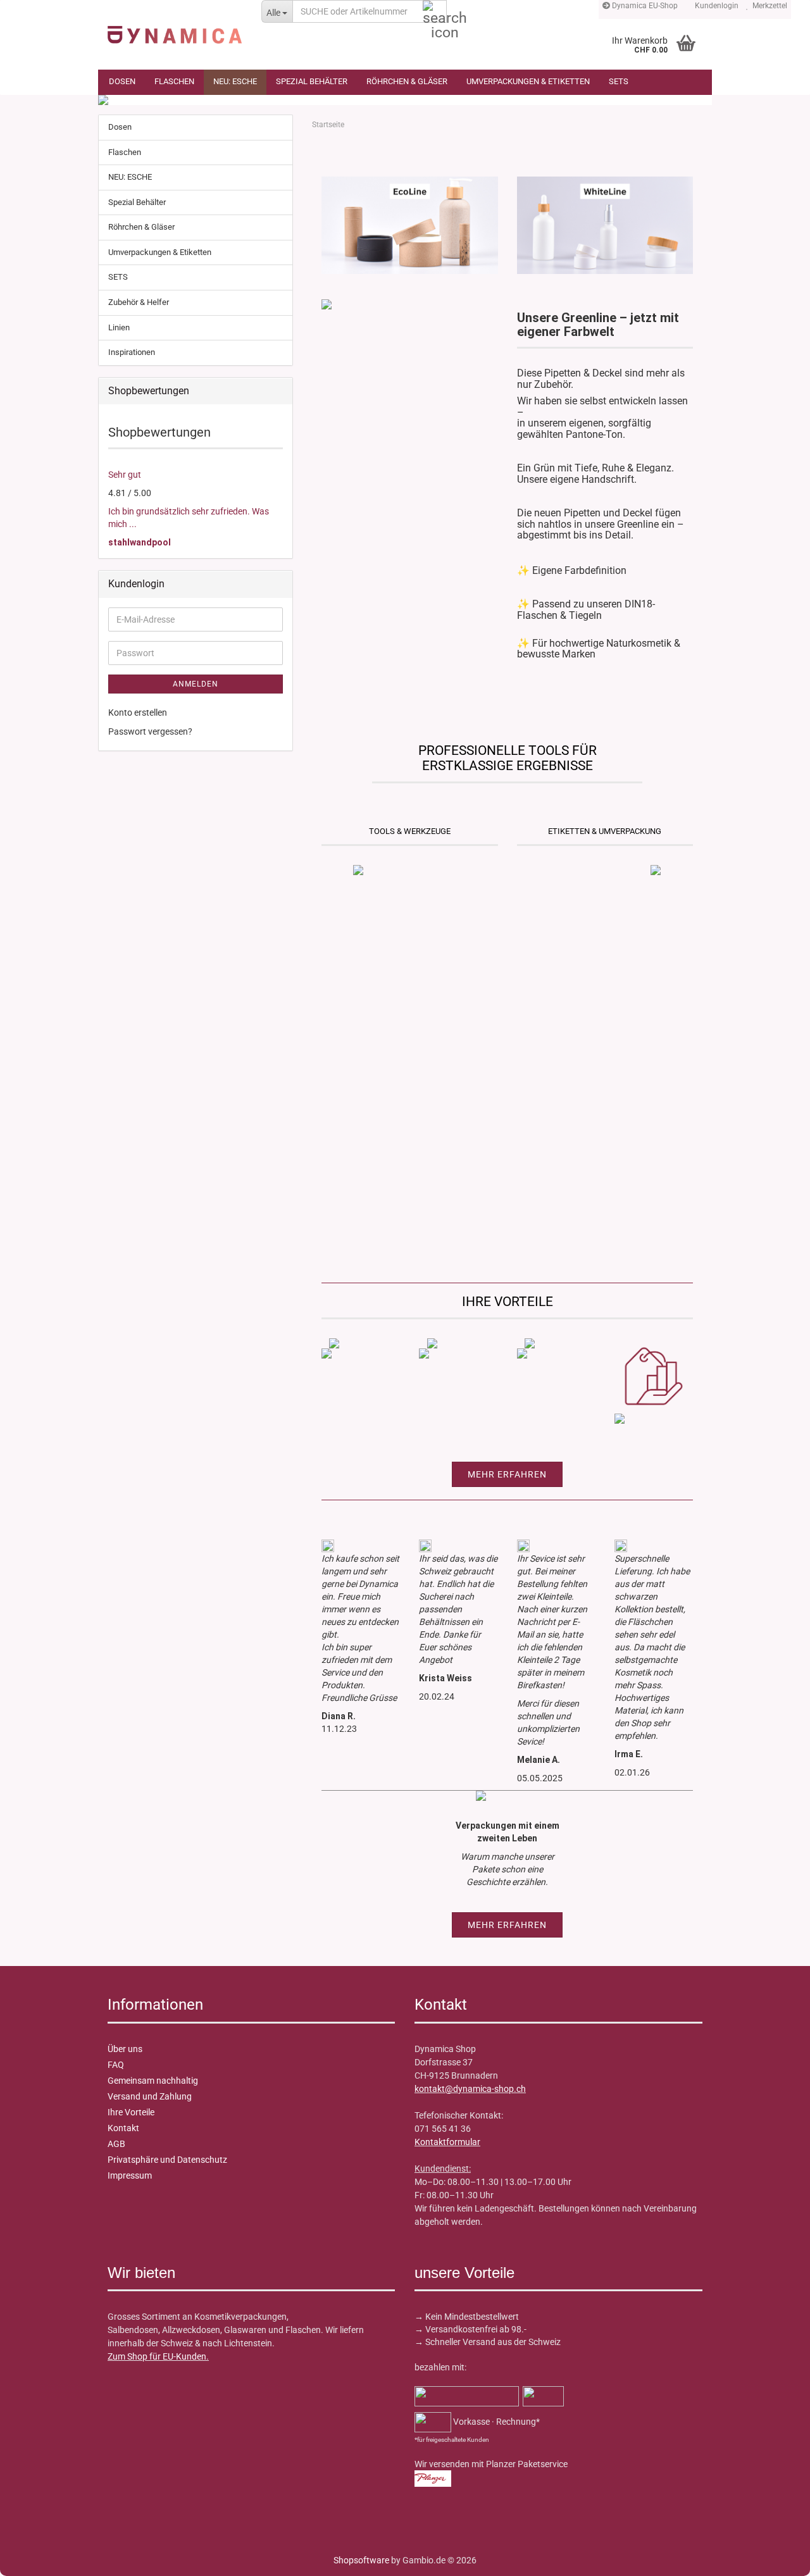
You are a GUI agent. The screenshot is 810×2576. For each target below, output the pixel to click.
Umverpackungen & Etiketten (528, 81)
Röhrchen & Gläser (407, 81)
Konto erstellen (138, 712)
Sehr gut (125, 475)
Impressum (130, 2175)
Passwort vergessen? (150, 731)
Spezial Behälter (312, 81)
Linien (119, 327)
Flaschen (174, 81)
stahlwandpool (140, 542)
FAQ (116, 2065)
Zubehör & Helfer (139, 302)
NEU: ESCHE (235, 81)
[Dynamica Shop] (175, 28)
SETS (619, 81)
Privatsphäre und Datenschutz (167, 2160)
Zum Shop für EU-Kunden (157, 2356)
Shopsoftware (361, 2560)
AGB (116, 2144)
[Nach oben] (35, 2557)
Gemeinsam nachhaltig (153, 2081)
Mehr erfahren (507, 1474)
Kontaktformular (447, 2142)
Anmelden (196, 684)
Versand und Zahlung (150, 2096)
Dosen (122, 81)
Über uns (125, 2049)
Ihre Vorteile (131, 2112)
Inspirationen (132, 352)
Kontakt (123, 2128)
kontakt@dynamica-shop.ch (470, 2089)
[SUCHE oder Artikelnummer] (435, 12)
